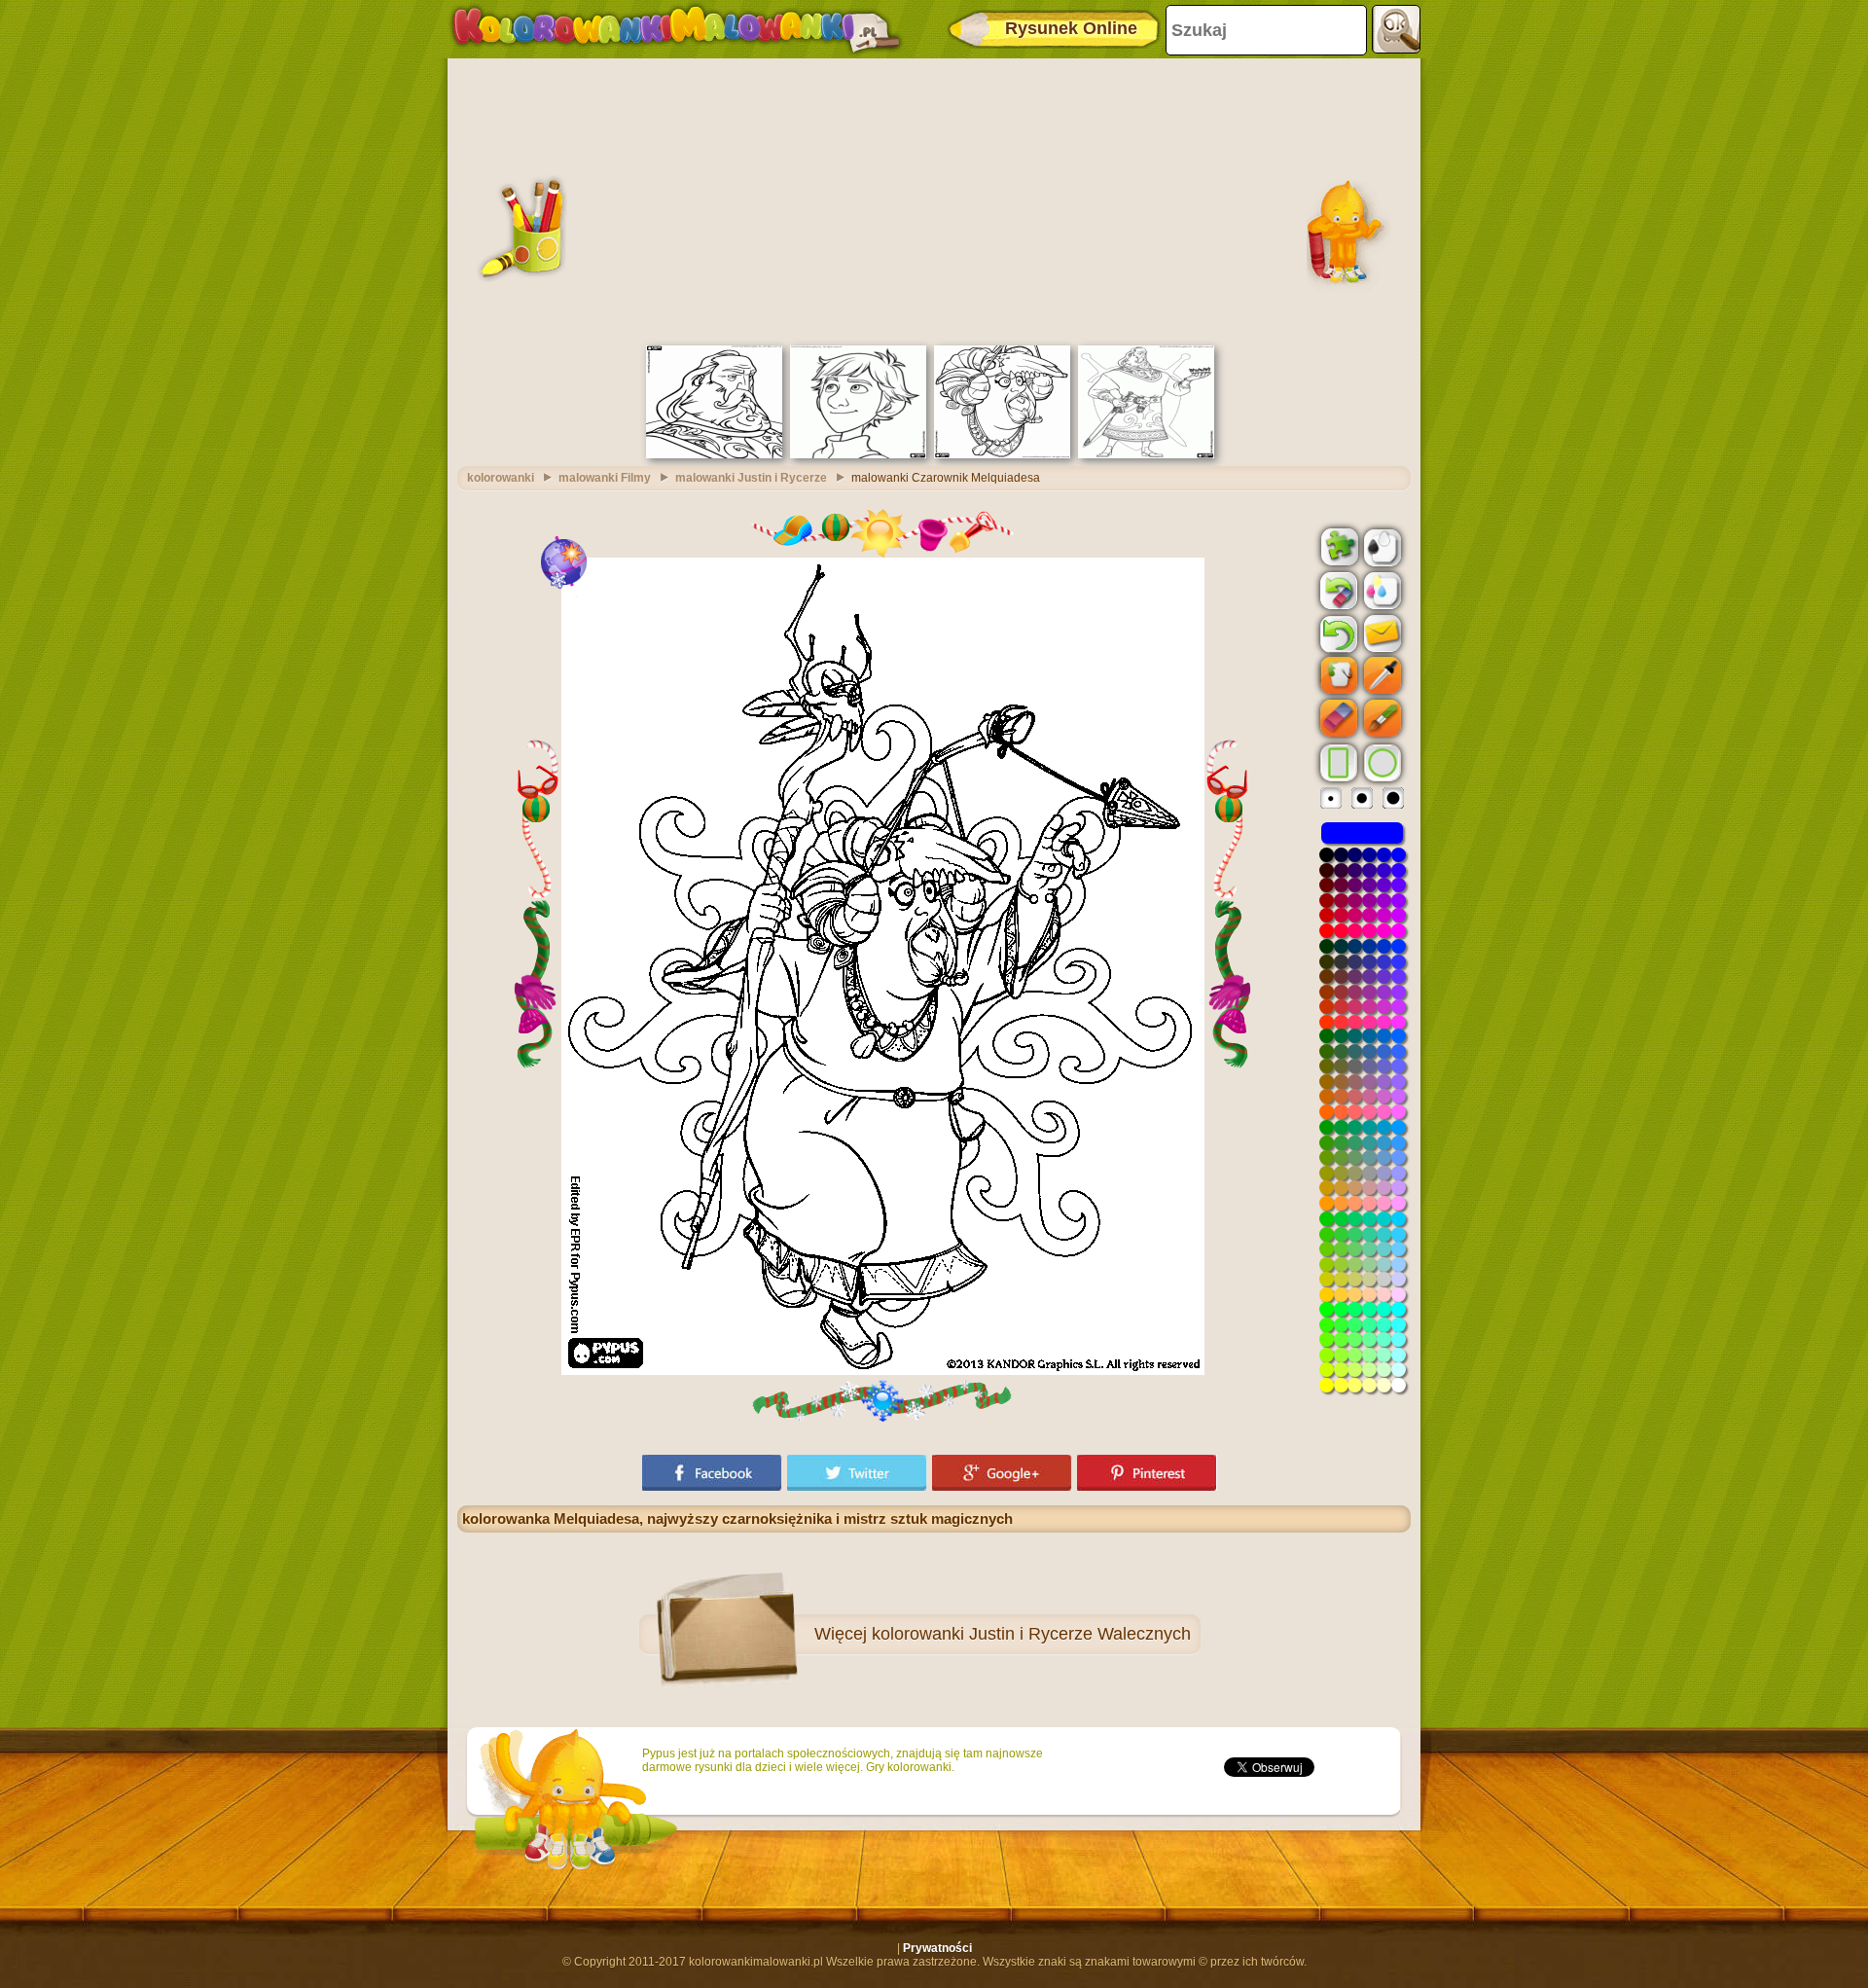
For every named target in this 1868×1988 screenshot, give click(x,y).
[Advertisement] (934, 199)
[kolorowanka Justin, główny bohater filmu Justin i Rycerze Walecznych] (858, 454)
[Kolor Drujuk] (1381, 590)
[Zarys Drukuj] (1381, 546)
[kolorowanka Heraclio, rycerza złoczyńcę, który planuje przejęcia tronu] (1146, 454)
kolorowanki (501, 478)
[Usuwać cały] (1337, 591)
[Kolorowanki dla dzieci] (676, 29)
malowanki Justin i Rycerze (751, 478)
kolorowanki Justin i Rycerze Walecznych (1031, 1634)
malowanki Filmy (605, 478)
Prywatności (937, 1948)
